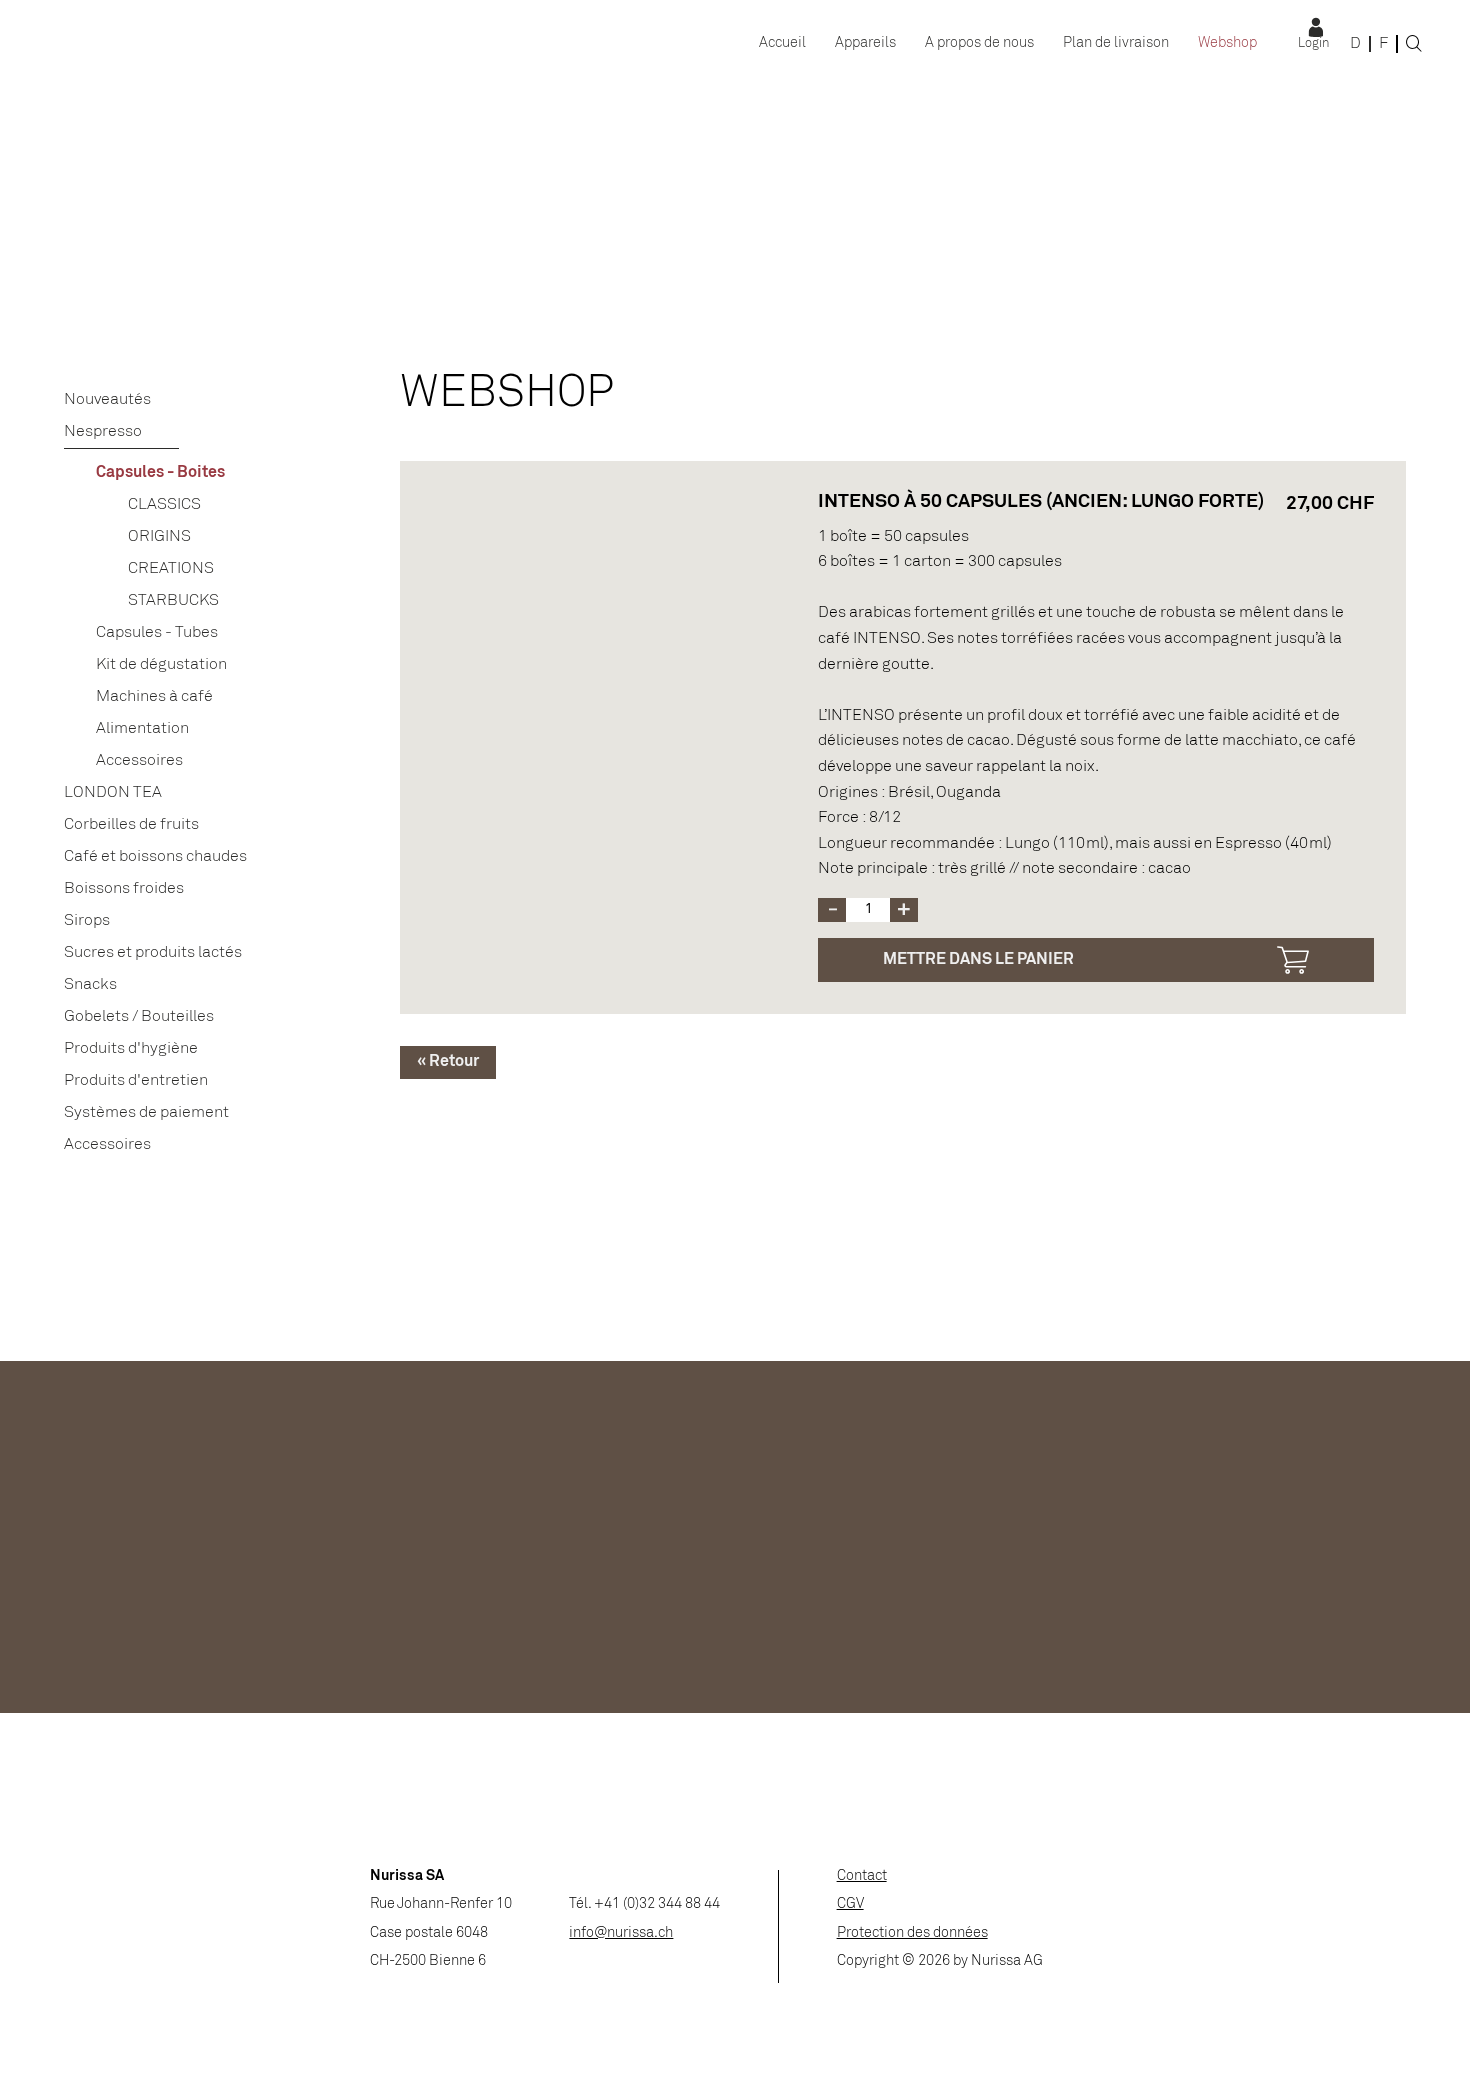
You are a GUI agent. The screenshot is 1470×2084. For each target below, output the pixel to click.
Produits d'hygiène (131, 1048)
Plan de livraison (1116, 43)
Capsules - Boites (160, 472)
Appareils (865, 43)
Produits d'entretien (136, 1080)
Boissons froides (124, 888)
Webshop (1227, 43)
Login (1313, 44)
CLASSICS (164, 504)
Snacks (90, 984)
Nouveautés (107, 399)
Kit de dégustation (161, 664)
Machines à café (154, 696)
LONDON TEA (113, 792)
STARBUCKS (173, 600)
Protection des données (912, 1933)
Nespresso (103, 431)
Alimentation (142, 728)
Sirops (87, 920)
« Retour (448, 1061)
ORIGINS (159, 536)
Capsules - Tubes (157, 632)
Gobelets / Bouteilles (139, 1016)
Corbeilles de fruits (131, 824)
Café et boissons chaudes (155, 856)
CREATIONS (171, 568)
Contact (862, 1876)
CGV (850, 1904)
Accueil (782, 43)
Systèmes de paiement (146, 1112)
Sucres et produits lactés (153, 952)
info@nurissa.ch (621, 1933)
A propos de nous (979, 43)
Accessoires (139, 760)
